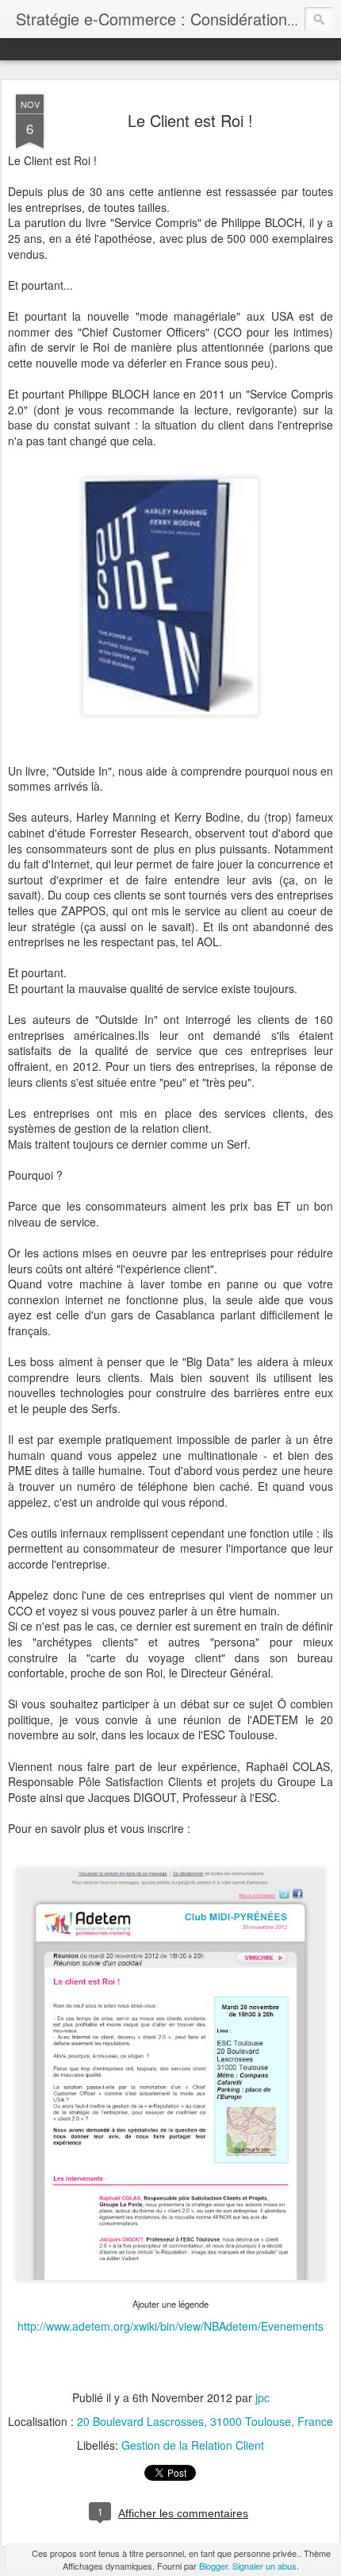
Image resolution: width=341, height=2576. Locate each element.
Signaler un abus (264, 2566)
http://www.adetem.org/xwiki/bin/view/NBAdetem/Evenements (170, 2326)
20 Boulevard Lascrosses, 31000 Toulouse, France (205, 2421)
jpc (262, 2397)
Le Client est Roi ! (190, 120)
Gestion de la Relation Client (193, 2445)
